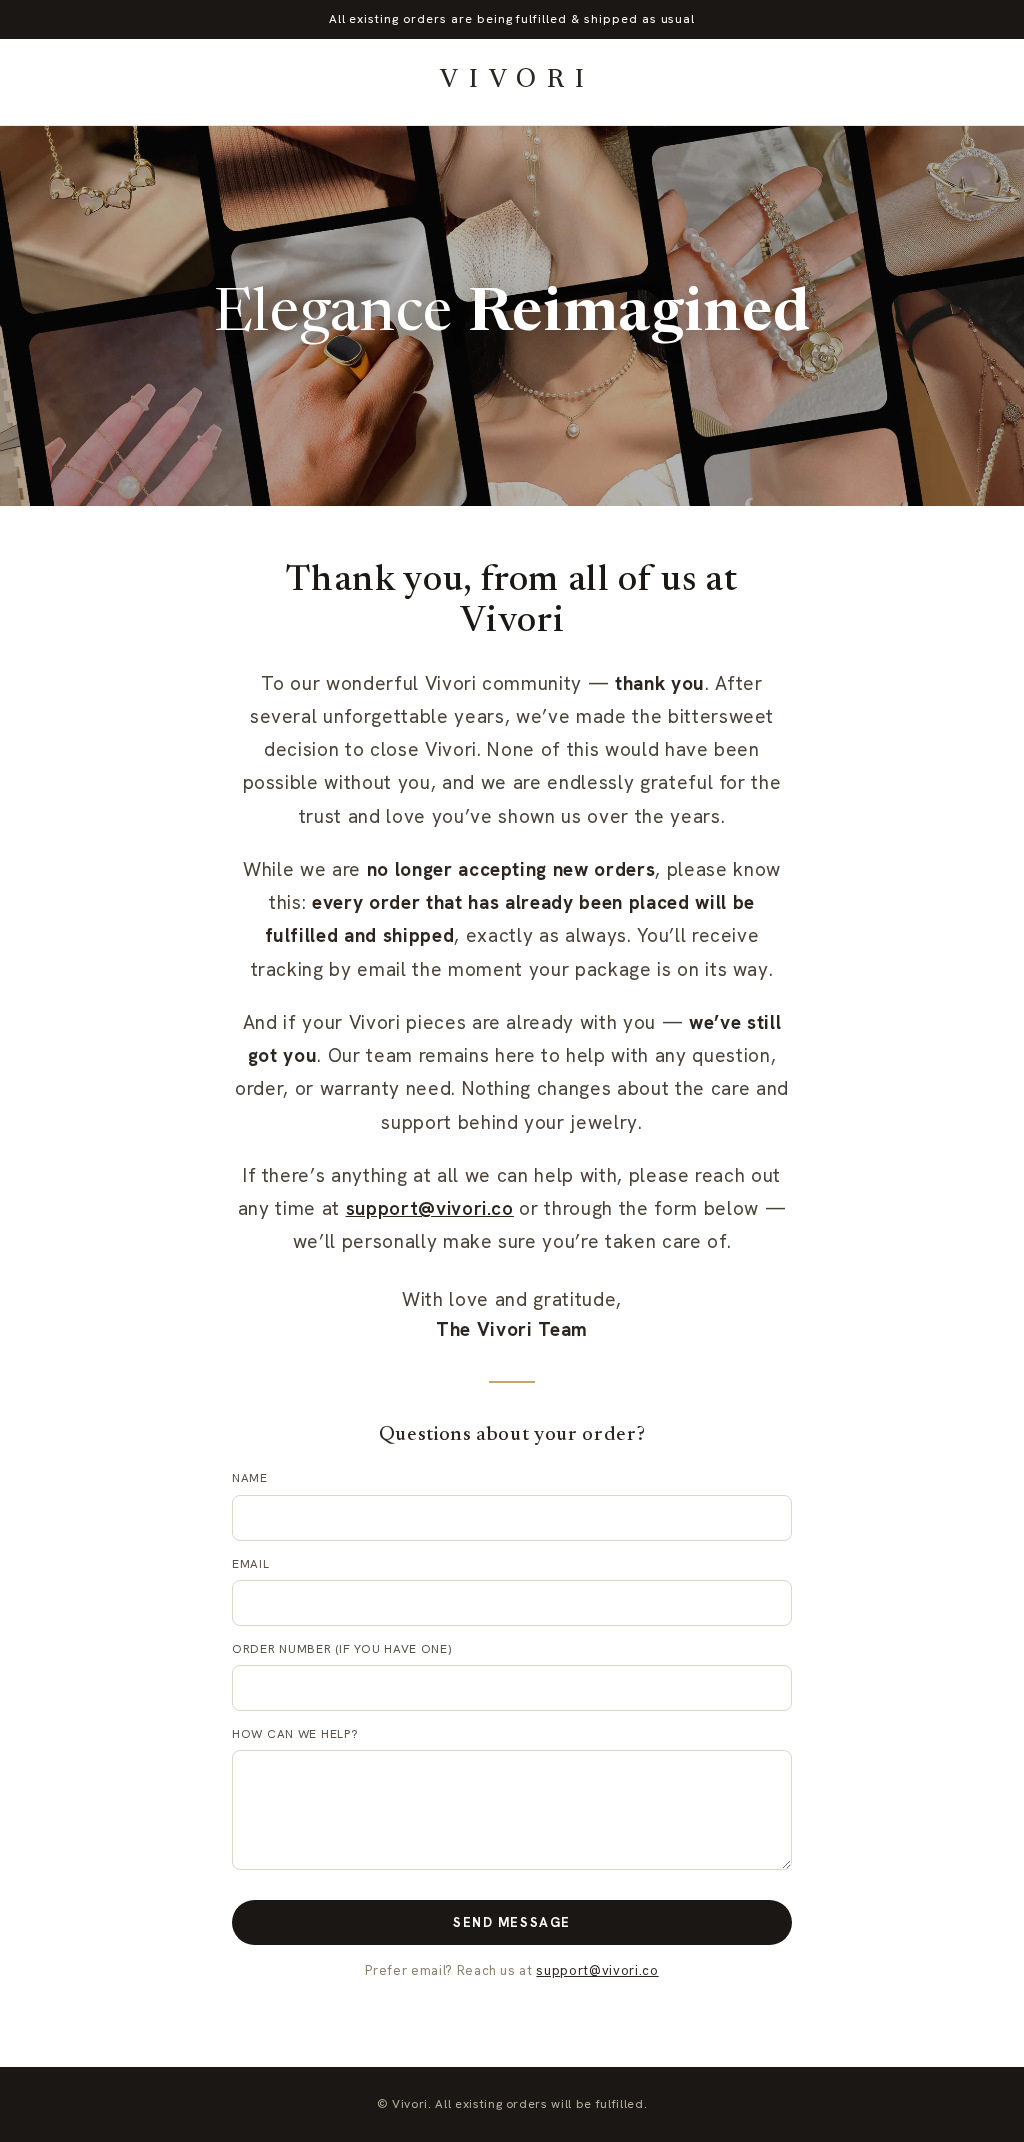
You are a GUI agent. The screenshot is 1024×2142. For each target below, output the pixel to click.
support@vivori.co (430, 1208)
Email (251, 1564)
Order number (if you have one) (342, 1649)
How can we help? (295, 1734)
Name (250, 1478)
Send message (512, 1922)
